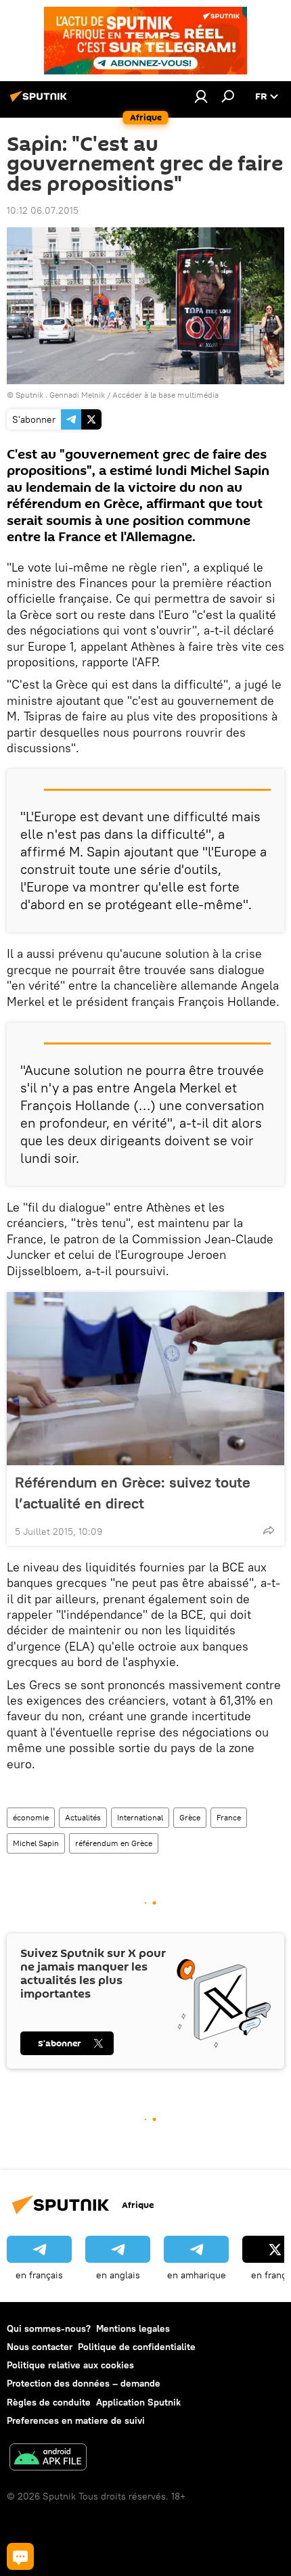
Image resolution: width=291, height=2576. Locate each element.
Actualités (83, 1817)
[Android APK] (48, 2459)
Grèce (190, 1817)
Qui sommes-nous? (49, 2328)
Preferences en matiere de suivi (76, 2420)
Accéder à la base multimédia (165, 395)
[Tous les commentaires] (20, 2556)
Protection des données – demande (84, 2383)
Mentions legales (133, 2328)
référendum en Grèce (114, 1843)
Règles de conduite (49, 2402)
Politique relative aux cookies (70, 2365)
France (229, 1817)
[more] (269, 1530)
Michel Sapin (36, 1843)
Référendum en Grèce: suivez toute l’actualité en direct (133, 1493)
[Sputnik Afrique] (41, 101)
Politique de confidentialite (137, 2347)
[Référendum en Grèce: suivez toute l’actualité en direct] (145, 1379)
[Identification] (201, 96)
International (140, 1817)
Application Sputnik (138, 2402)
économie (31, 1817)
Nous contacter (40, 2347)
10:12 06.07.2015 (43, 210)
